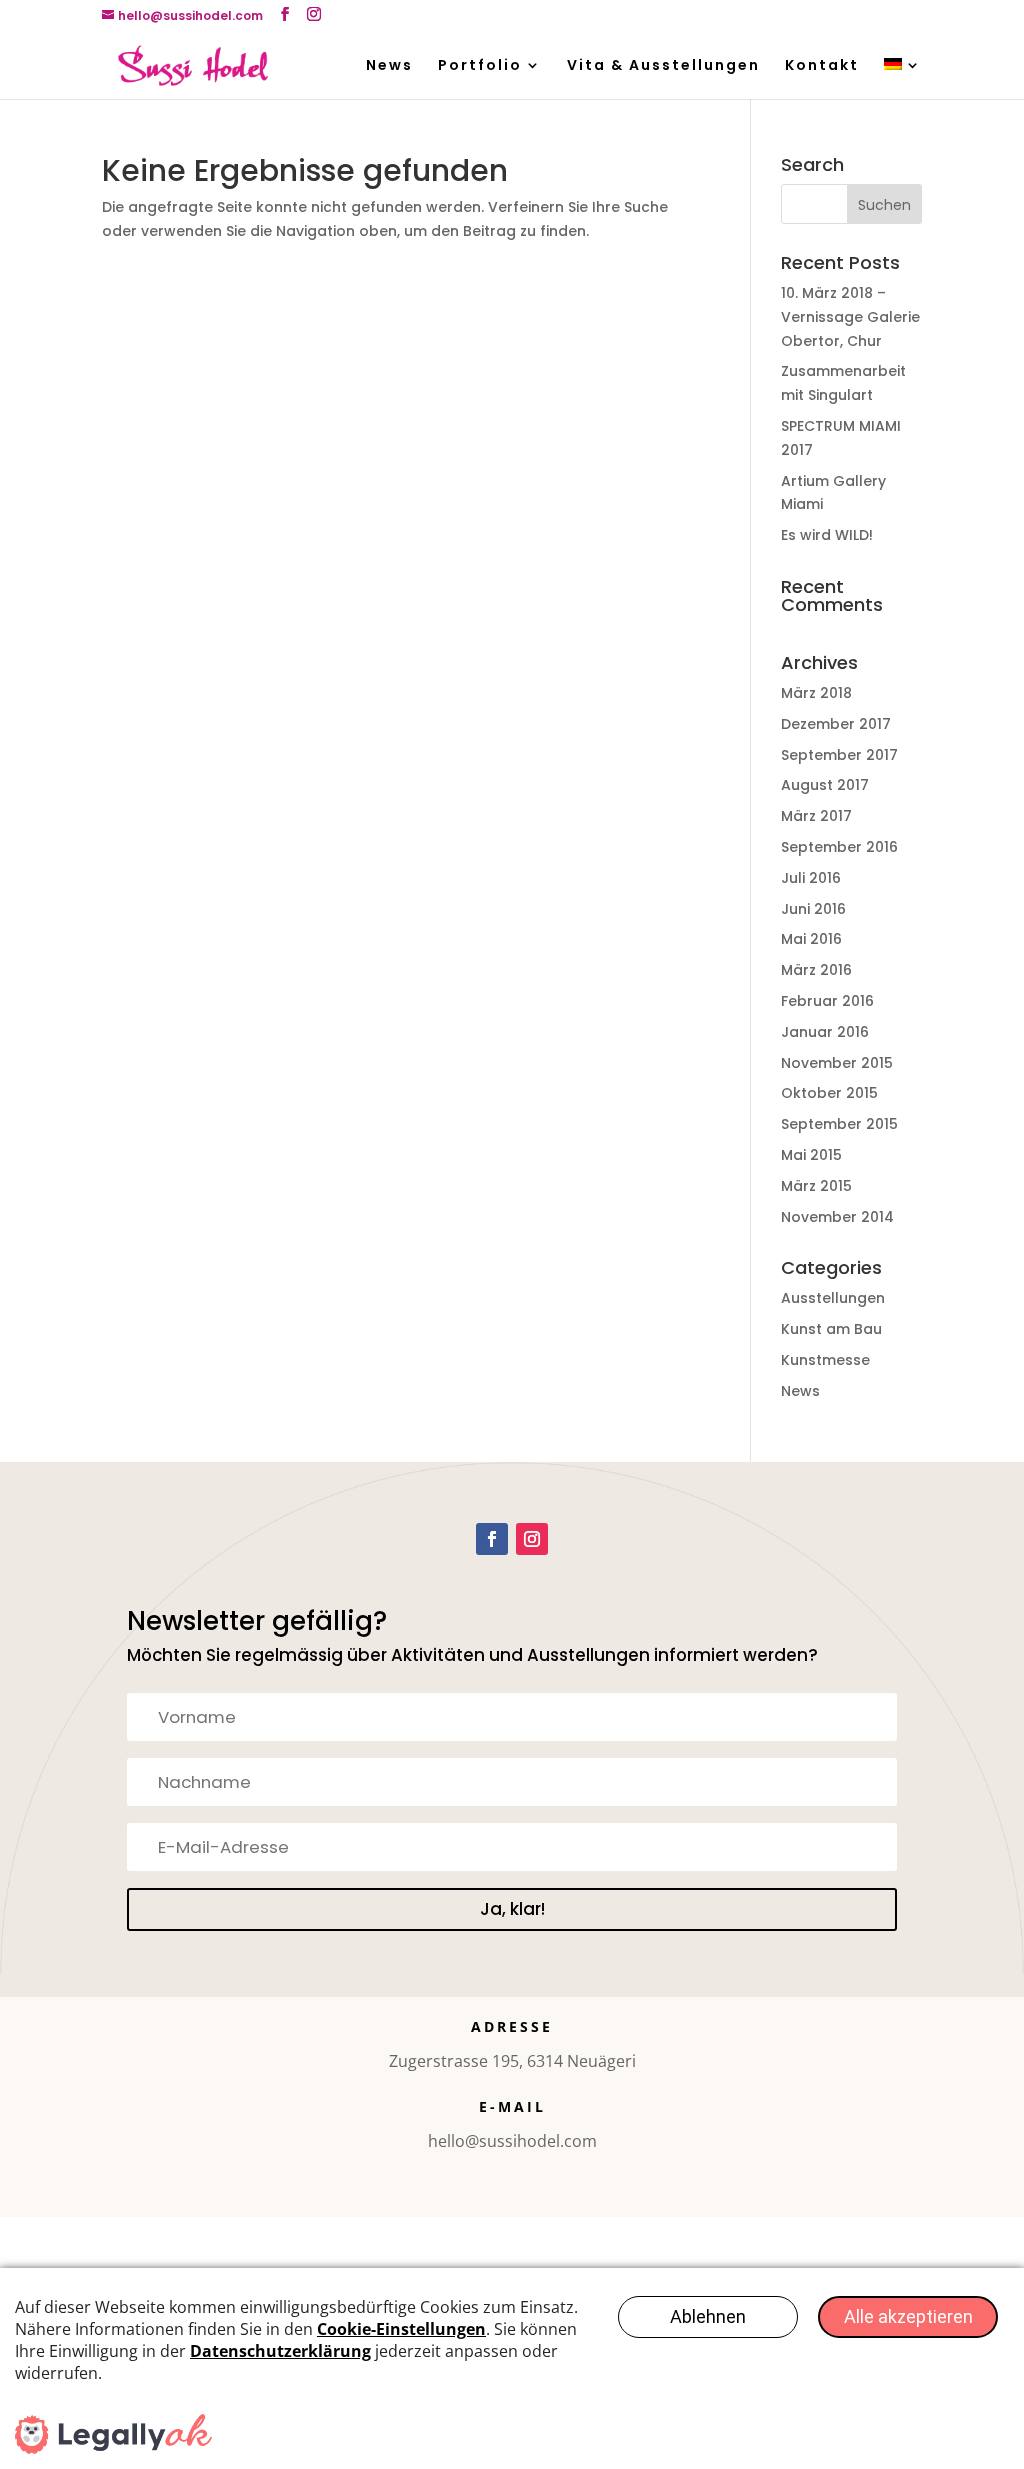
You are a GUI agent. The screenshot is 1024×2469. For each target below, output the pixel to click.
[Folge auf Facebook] (492, 1539)
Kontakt (822, 66)
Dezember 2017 (836, 724)
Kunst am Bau (831, 1329)
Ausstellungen (833, 1298)
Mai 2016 (811, 939)
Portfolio (480, 66)
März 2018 (816, 693)
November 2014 (837, 1217)
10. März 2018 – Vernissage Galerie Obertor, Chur (850, 317)
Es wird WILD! (827, 535)
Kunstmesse (825, 1360)
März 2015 (816, 1186)
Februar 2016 (827, 1001)
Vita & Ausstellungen (663, 66)
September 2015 (839, 1124)
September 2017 (839, 755)
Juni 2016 (813, 909)
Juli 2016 (811, 878)
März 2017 (816, 816)
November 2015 (837, 1063)
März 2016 (816, 970)
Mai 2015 (811, 1155)
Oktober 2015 (829, 1093)
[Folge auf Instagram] (532, 1539)
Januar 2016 (825, 1032)
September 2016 (839, 847)
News (389, 66)
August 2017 (825, 785)
